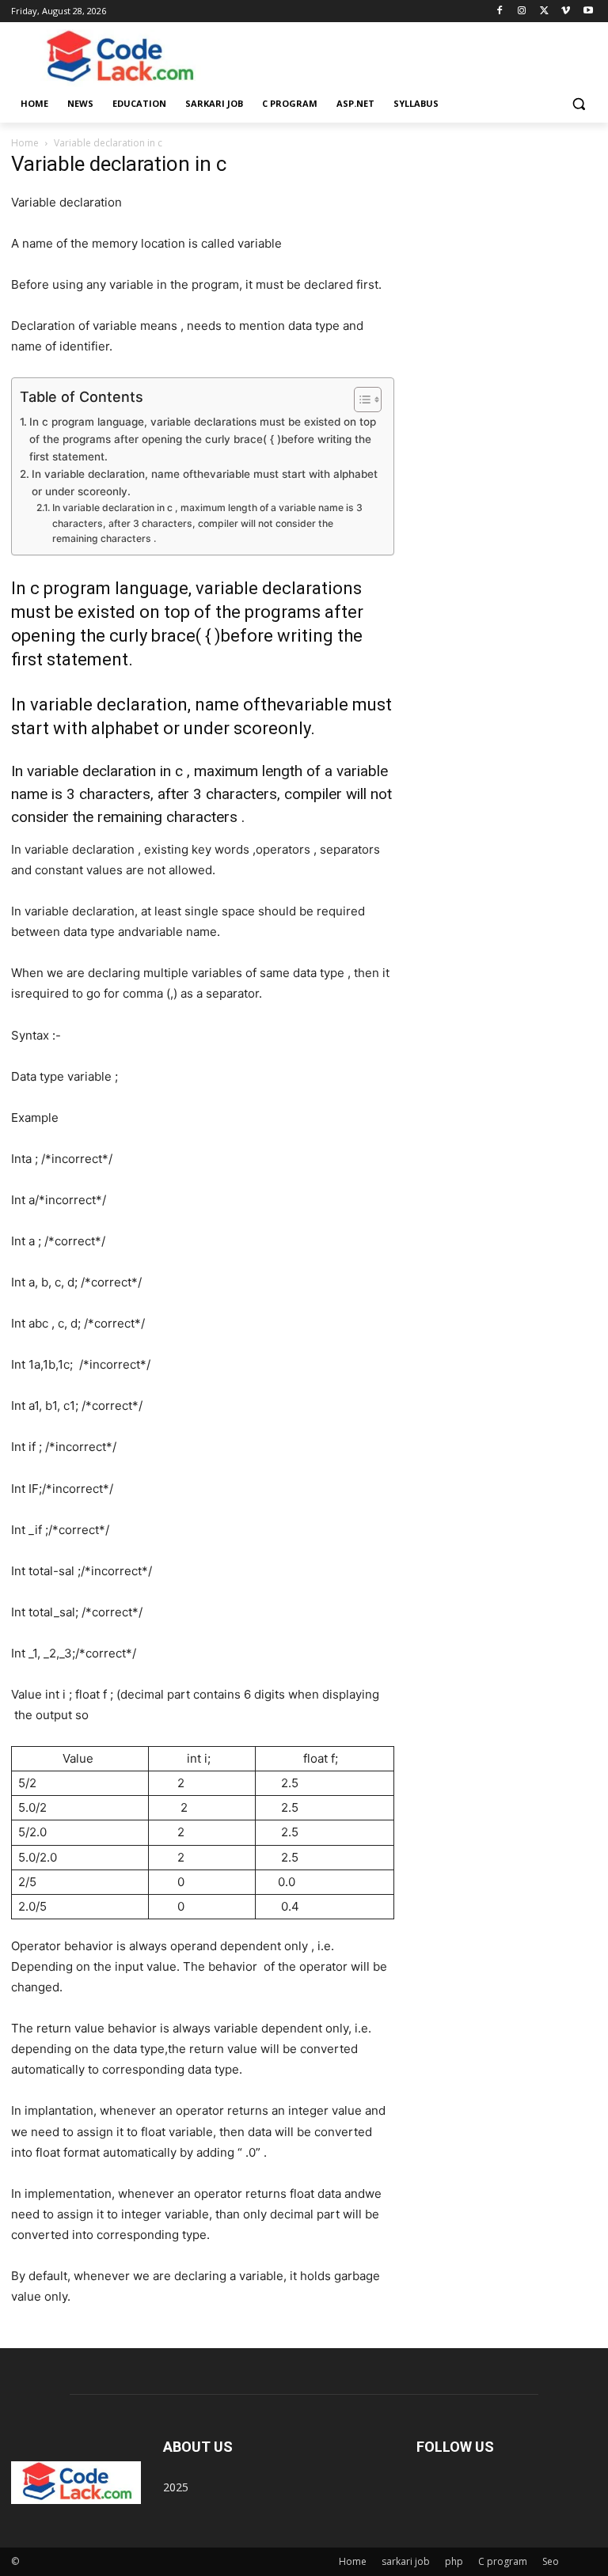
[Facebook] (500, 11)
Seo (551, 2561)
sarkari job (406, 2561)
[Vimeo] (566, 11)
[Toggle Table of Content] (360, 400)
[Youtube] (588, 11)
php (454, 2561)
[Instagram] (522, 11)
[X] (544, 11)
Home (25, 143)
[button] (578, 104)
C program (503, 2561)
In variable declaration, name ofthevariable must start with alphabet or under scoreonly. (205, 483)
